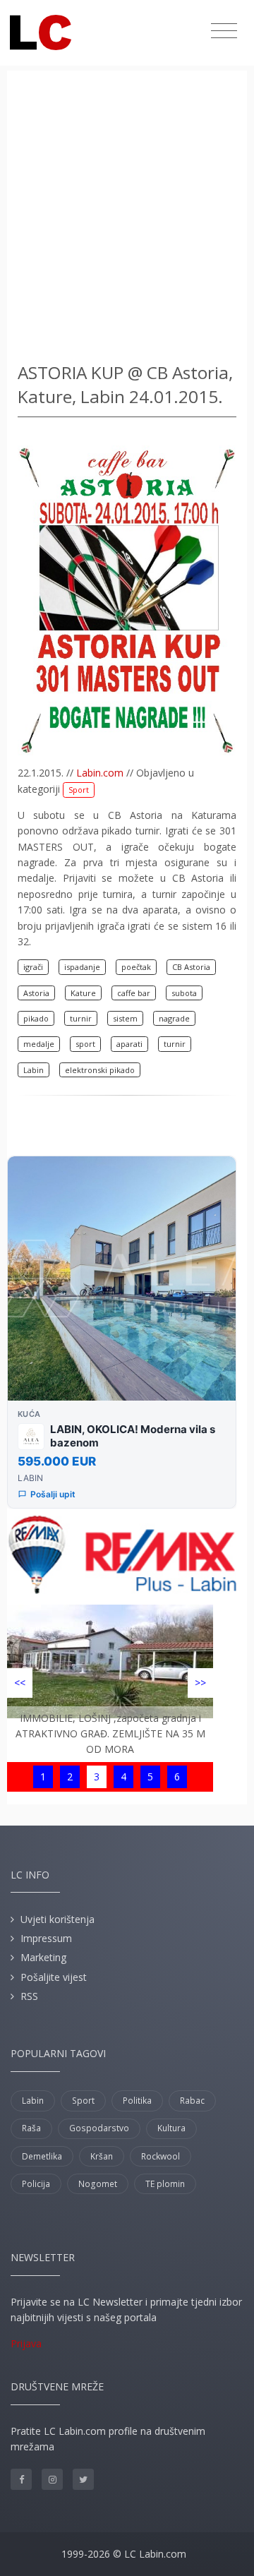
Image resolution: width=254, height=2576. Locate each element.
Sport (79, 790)
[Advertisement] (127, 219)
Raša (31, 2128)
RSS (29, 1996)
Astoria (36, 993)
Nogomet (98, 2184)
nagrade (174, 1018)
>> (200, 1683)
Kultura (171, 2128)
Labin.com (100, 773)
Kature (83, 993)
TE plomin (165, 2184)
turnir (81, 1018)
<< (20, 1683)
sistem (125, 1018)
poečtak (136, 967)
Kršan (102, 2156)
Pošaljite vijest (54, 1977)
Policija (36, 2184)
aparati (129, 1044)
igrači (33, 967)
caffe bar (134, 993)
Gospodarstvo (99, 2128)
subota (184, 993)
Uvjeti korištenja (58, 1919)
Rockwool (161, 2156)
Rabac (192, 2101)
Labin (34, 1070)
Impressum (46, 1938)
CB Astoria (191, 967)
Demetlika (42, 2156)
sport (85, 1044)
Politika (137, 2101)
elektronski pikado (100, 1070)
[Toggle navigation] (224, 31)
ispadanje (82, 967)
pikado (36, 1018)
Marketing (43, 1957)
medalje (39, 1044)
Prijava (26, 2343)
